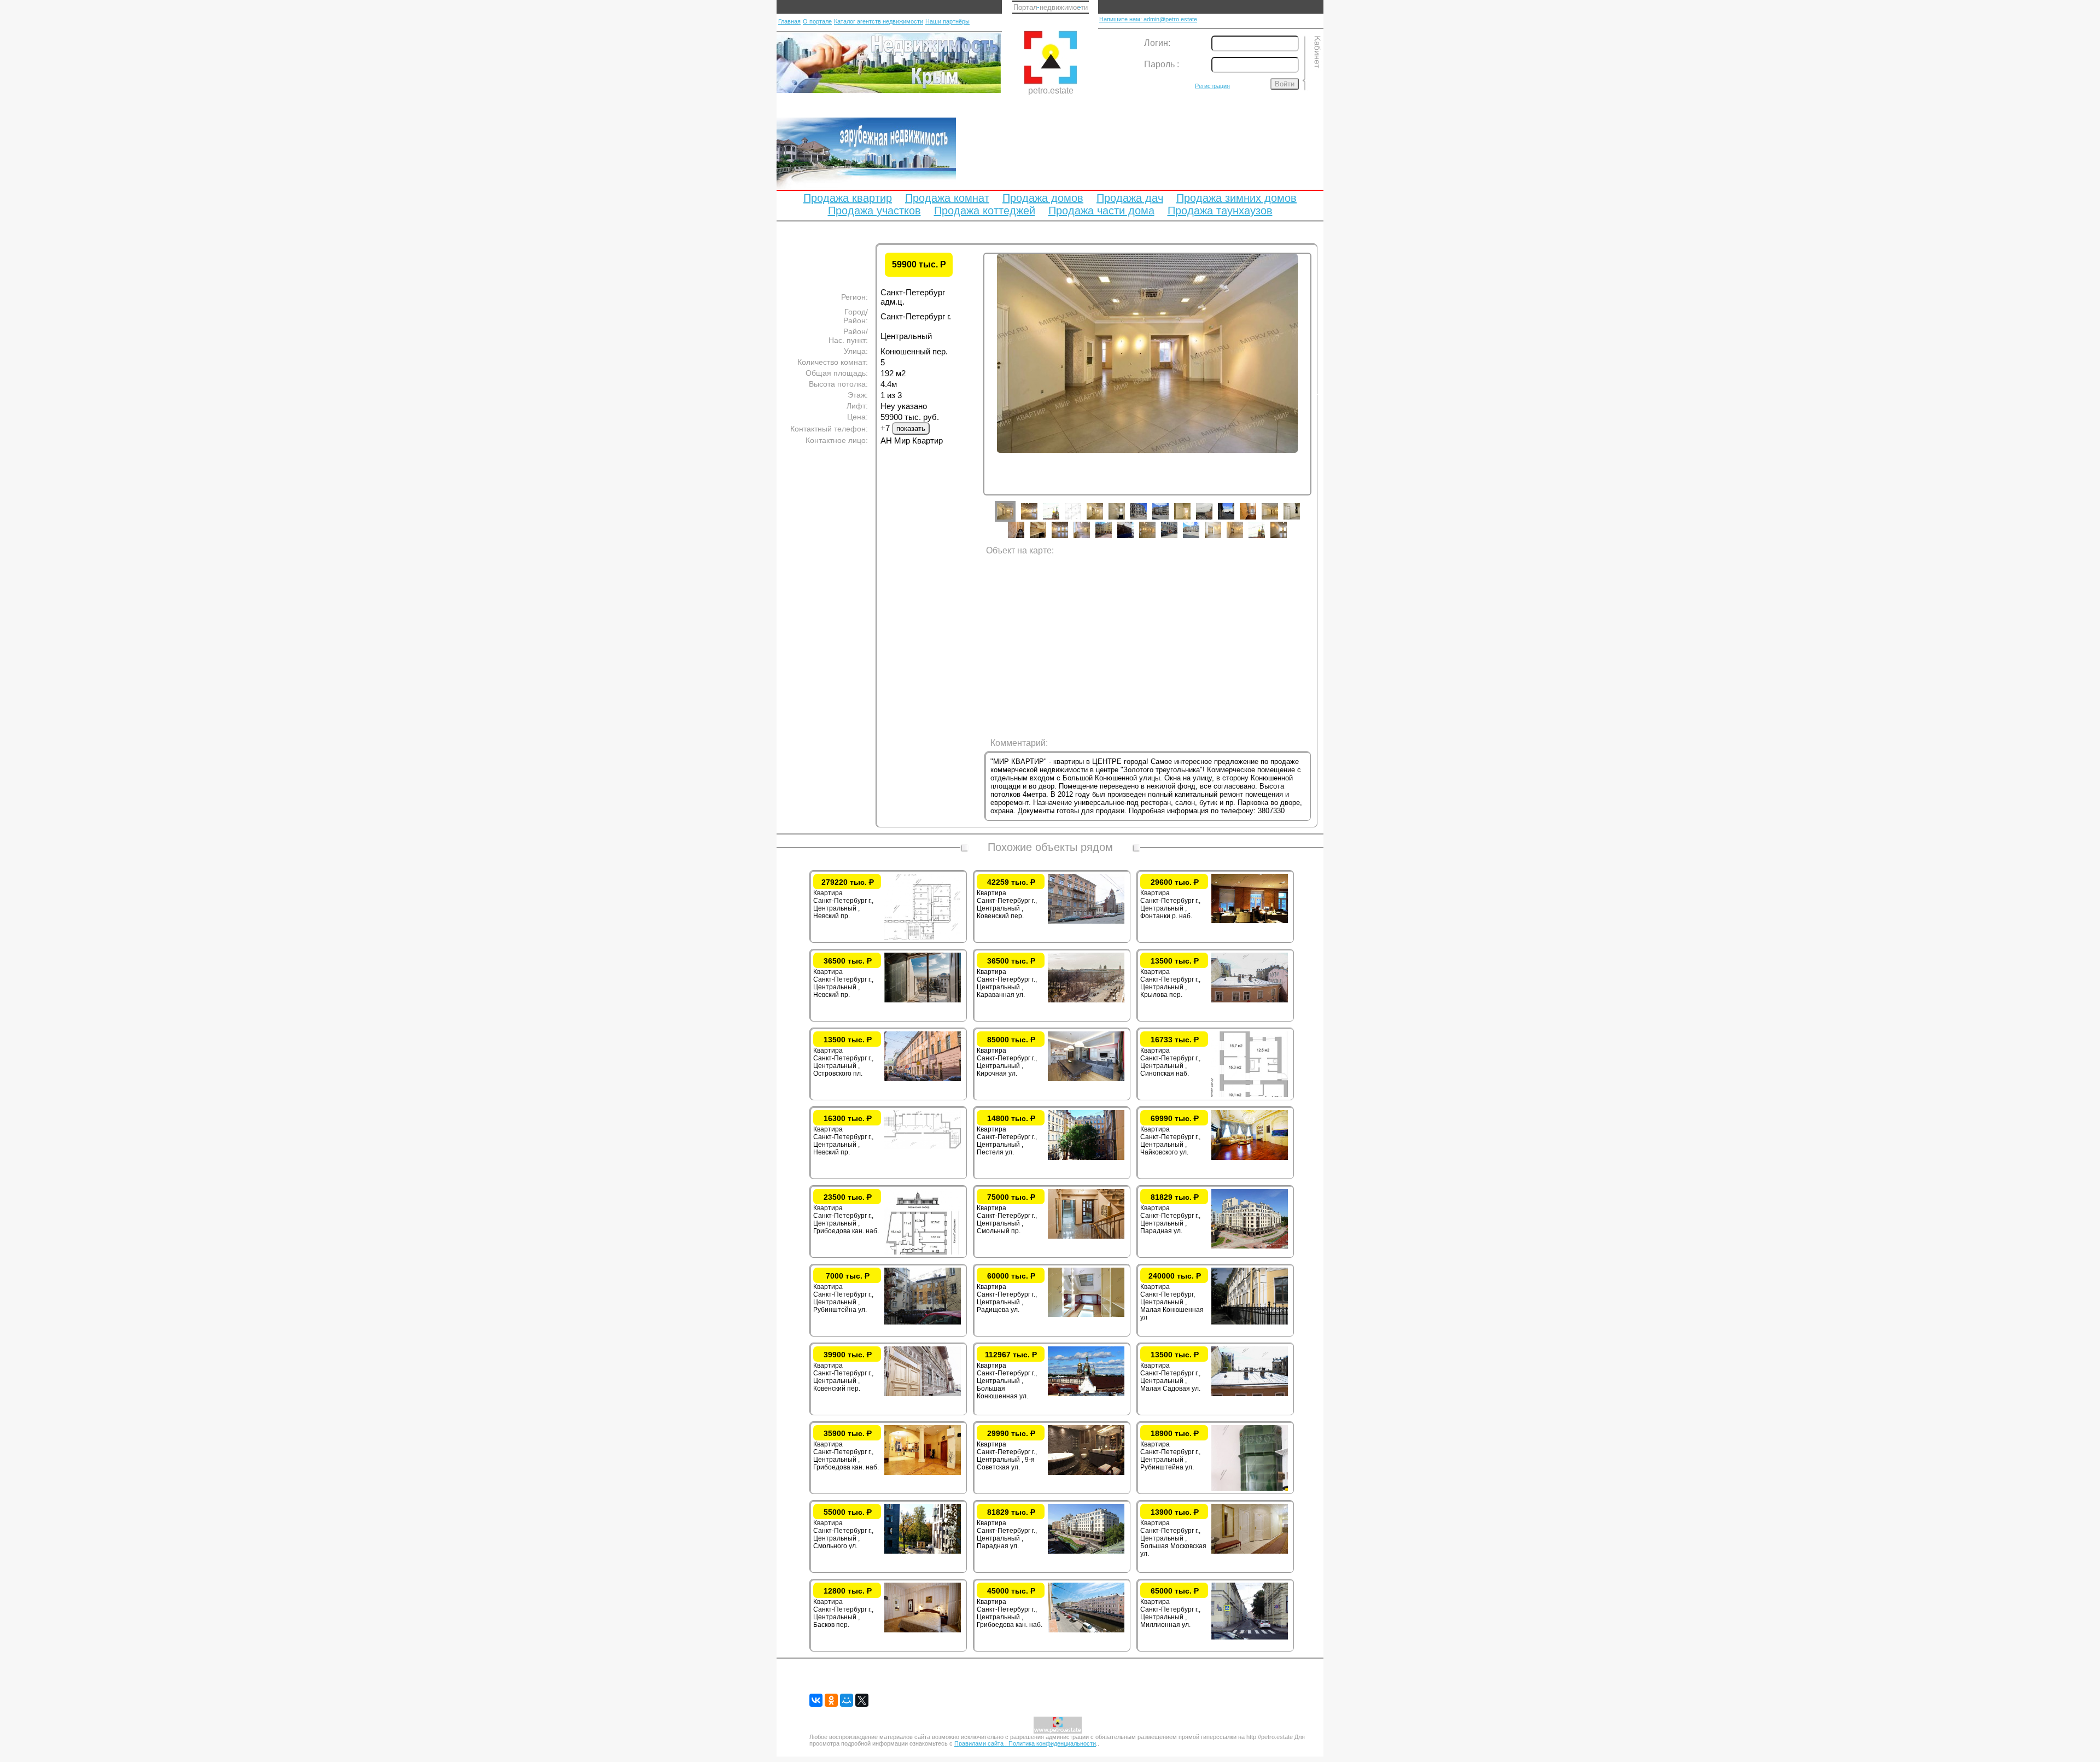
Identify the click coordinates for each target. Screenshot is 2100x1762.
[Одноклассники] (831, 1700)
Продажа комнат (947, 198)
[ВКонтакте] (816, 1700)
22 (1177, 538)
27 (1287, 538)
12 (1256, 520)
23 (1199, 538)
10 (1212, 520)
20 (1134, 538)
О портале (817, 21)
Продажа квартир (848, 198)
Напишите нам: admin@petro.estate (1148, 19)
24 (1221, 538)
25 (1243, 538)
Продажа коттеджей (985, 211)
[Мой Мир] (847, 1700)
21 (1156, 538)
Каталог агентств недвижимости (879, 21)
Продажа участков (874, 211)
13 (1278, 520)
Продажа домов (1043, 198)
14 (1300, 520)
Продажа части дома (1101, 211)
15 (1024, 538)
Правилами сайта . (981, 1743)
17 (1068, 538)
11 (1234, 520)
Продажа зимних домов (1236, 198)
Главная (789, 21)
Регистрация (1212, 86)
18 (1090, 538)
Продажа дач (1130, 198)
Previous (975, 393)
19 (1112, 538)
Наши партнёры (947, 21)
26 (1265, 538)
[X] (862, 1700)
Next (1320, 393)
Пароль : (1162, 64)
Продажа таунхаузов (1220, 211)
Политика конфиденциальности (1052, 1743)
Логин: (1157, 43)
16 (1046, 538)
